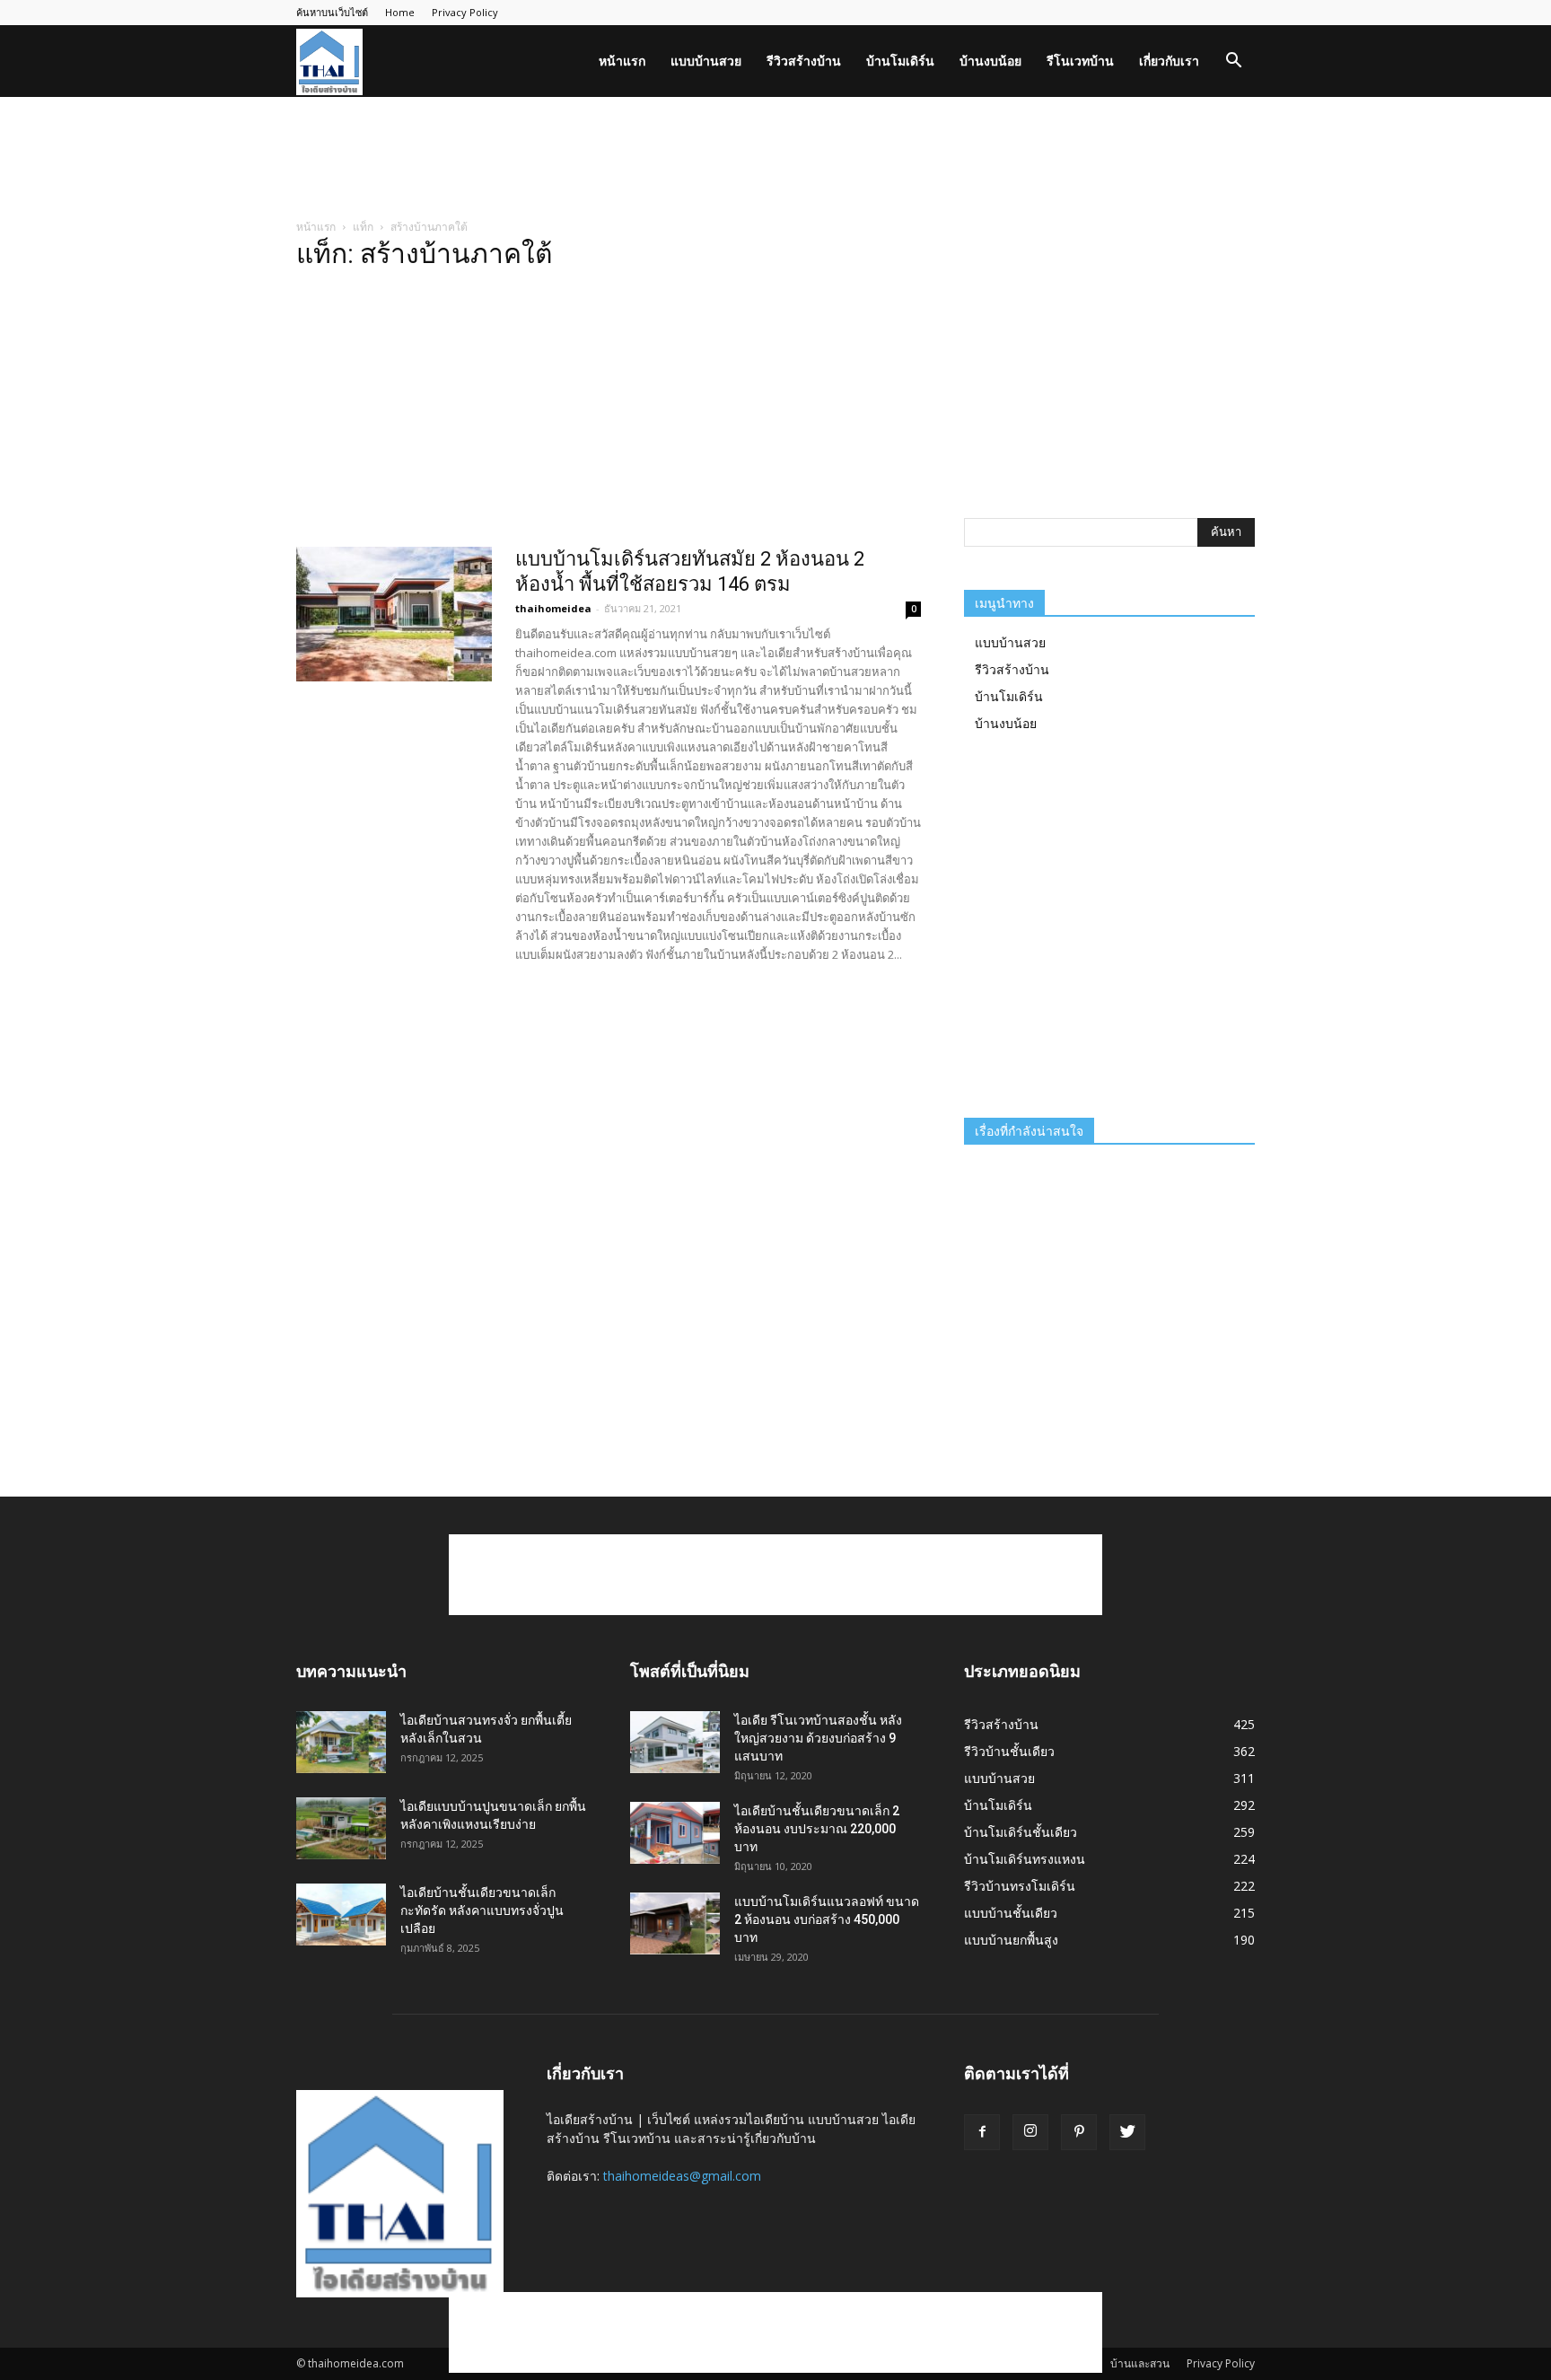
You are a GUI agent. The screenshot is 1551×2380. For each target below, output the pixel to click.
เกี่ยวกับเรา (1169, 61)
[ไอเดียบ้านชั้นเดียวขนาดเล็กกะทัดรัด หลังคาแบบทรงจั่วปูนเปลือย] (341, 1915)
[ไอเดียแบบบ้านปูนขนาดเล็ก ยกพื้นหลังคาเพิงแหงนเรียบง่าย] (341, 1828)
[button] (1233, 62)
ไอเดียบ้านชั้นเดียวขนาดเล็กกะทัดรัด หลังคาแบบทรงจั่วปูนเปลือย (482, 1910)
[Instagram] (1030, 2132)
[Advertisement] (775, 159)
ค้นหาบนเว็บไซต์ (332, 12)
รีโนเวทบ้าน (1080, 61)
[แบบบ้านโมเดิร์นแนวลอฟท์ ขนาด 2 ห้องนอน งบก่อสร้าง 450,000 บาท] (675, 1923)
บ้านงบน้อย (990, 61)
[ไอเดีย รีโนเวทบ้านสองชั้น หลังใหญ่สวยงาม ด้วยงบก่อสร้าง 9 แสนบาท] (675, 1742)
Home (400, 12)
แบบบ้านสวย (706, 61)
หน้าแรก (622, 61)
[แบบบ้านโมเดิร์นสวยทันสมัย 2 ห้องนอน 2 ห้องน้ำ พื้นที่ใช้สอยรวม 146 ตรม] (394, 614)
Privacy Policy (465, 12)
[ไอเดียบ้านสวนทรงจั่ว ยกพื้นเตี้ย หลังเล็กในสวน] (341, 1742)
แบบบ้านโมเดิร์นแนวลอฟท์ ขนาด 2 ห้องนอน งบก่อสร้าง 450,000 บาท (827, 1919)
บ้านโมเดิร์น (900, 61)
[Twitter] (1127, 2132)
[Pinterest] (1079, 2132)
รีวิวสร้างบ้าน (804, 61)
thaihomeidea (553, 608)
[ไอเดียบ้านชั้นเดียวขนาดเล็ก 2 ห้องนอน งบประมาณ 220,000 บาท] (675, 1833)
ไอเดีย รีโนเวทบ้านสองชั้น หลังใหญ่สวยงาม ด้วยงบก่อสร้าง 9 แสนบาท (818, 1738)
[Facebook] (982, 2132)
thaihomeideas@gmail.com (682, 2176)
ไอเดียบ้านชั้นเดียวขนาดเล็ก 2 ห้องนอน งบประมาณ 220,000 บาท (817, 1829)
